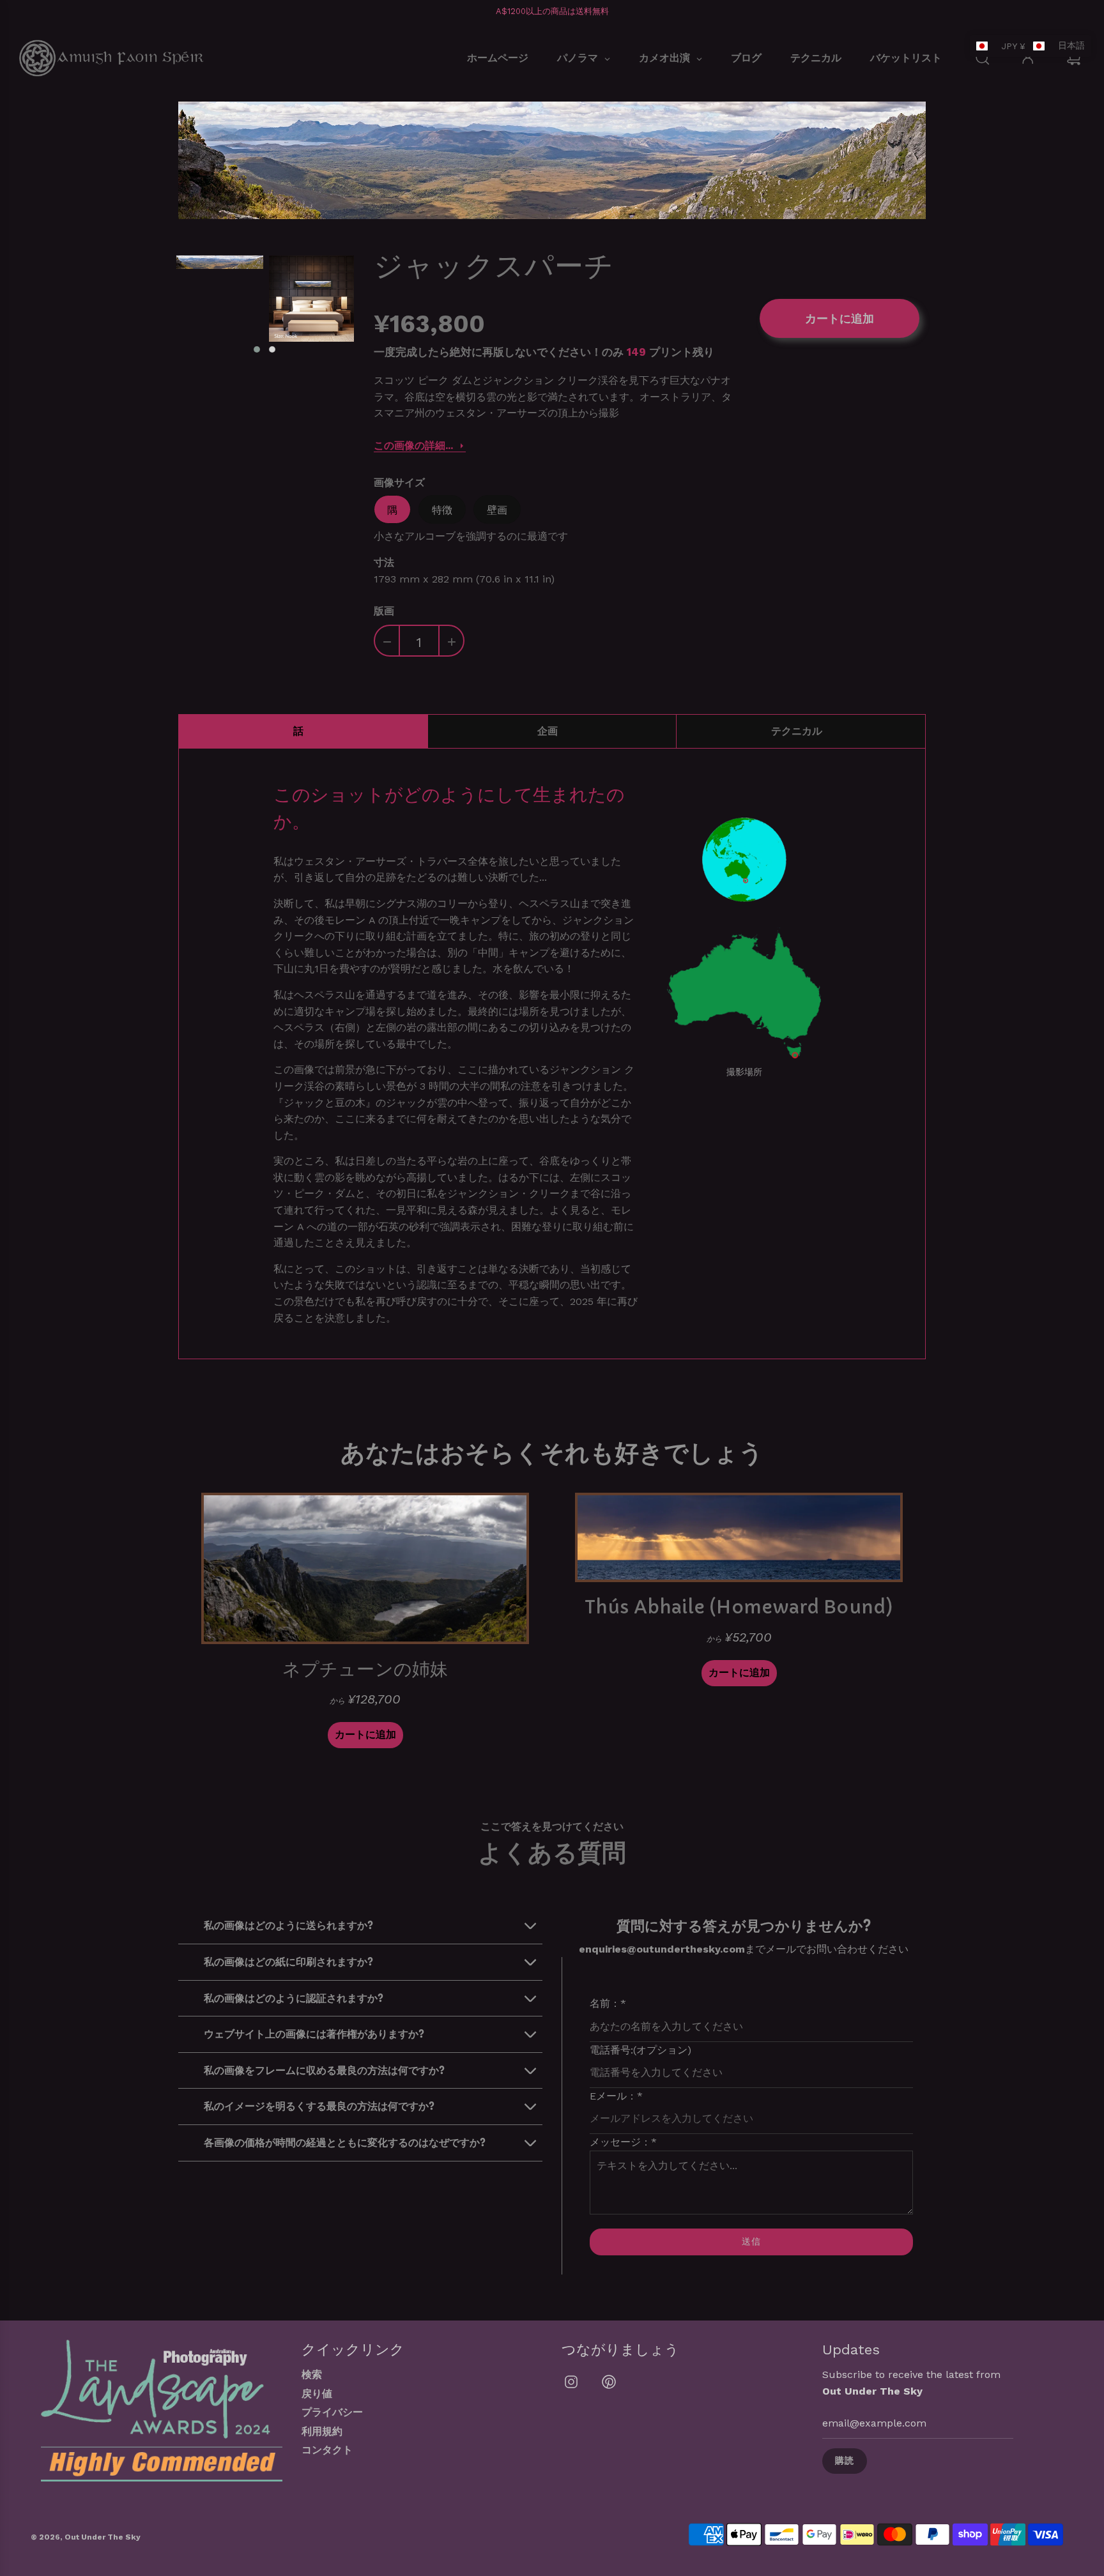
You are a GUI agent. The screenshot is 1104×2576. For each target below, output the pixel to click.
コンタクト (327, 2450)
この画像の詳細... (413, 446)
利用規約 (322, 2431)
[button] (257, 349)
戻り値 (317, 2394)
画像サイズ (399, 482)
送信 (751, 2241)
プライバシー (332, 2412)
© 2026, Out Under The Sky (86, 2537)
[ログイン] (1028, 58)
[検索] (983, 58)
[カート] (1076, 58)
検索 (312, 2374)
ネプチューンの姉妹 (365, 1669)
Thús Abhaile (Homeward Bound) (739, 1607)
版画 (384, 611)
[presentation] (164, 305)
